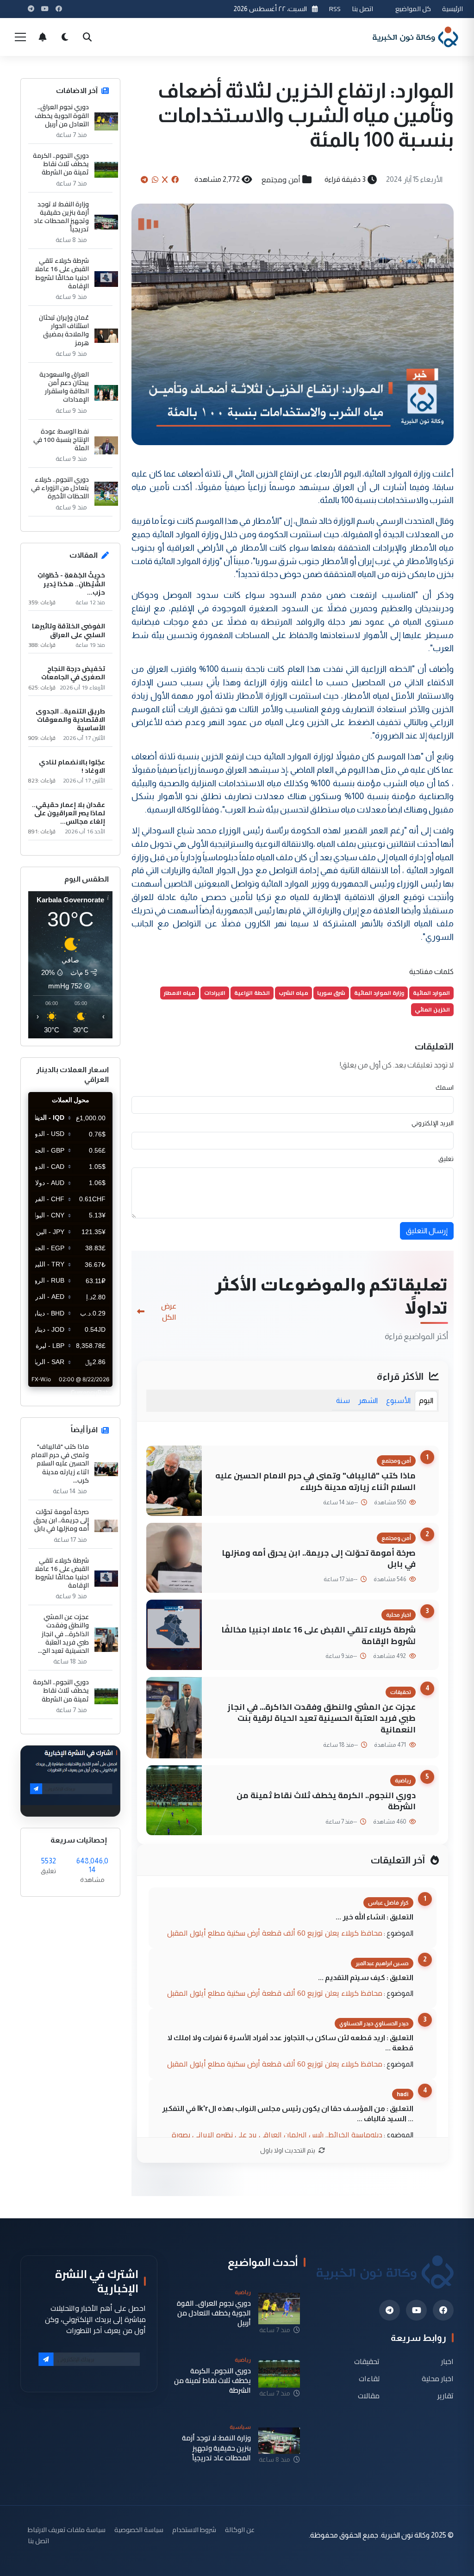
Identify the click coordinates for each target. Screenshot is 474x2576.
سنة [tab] (343, 1400)
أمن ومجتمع (281, 180)
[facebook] (443, 2310)
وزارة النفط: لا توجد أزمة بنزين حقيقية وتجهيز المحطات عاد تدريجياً (61, 217)
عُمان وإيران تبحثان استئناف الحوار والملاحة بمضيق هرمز (64, 330)
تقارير (446, 2395)
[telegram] (390, 2310)
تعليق (446, 1159)
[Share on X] (165, 180)
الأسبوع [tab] (398, 1400)
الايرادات (215, 993)
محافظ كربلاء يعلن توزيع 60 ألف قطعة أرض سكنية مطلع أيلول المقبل (275, 1933)
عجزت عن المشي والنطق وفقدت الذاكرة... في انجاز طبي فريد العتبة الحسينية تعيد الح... (63, 1634)
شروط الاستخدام (194, 2529)
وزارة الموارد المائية (379, 993)
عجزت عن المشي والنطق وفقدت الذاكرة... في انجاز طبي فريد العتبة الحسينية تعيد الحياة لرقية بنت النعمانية (322, 1718)
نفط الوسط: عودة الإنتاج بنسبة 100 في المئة (61, 440)
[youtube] (416, 2310)
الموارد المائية (431, 993)
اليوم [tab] (426, 1400)
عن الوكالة (240, 2529)
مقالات (369, 2395)
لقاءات (369, 2379)
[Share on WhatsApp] (155, 180)
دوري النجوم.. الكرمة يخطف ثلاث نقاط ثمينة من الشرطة (326, 1801)
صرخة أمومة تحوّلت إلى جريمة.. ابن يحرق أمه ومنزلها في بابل (319, 1558)
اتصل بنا (362, 9)
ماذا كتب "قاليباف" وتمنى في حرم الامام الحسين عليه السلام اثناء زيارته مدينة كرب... (60, 1463)
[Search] (87, 37)
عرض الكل (169, 1311)
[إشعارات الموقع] (43, 37)
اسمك (445, 1087)
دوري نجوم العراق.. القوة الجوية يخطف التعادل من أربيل (62, 115)
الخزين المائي (432, 1009)
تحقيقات (367, 2362)
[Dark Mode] (65, 37)
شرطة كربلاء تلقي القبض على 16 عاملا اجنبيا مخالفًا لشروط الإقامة (318, 1635)
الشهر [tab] (368, 1400)
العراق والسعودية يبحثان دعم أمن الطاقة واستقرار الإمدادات (64, 387)
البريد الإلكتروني (433, 1123)
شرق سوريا (331, 993)
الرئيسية (452, 9)
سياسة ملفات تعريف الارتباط (67, 2529)
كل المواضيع (413, 9)
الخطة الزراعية (252, 993)
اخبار (447, 2362)
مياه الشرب (293, 993)
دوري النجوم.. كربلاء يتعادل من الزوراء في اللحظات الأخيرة (60, 488)
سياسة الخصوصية (139, 2529)
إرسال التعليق (427, 1231)
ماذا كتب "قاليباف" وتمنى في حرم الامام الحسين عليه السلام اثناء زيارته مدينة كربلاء (315, 1481)
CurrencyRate (92, 1392)
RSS (335, 9)
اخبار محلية (438, 2379)
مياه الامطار (180, 993)
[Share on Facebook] (175, 180)
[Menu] (20, 37)
